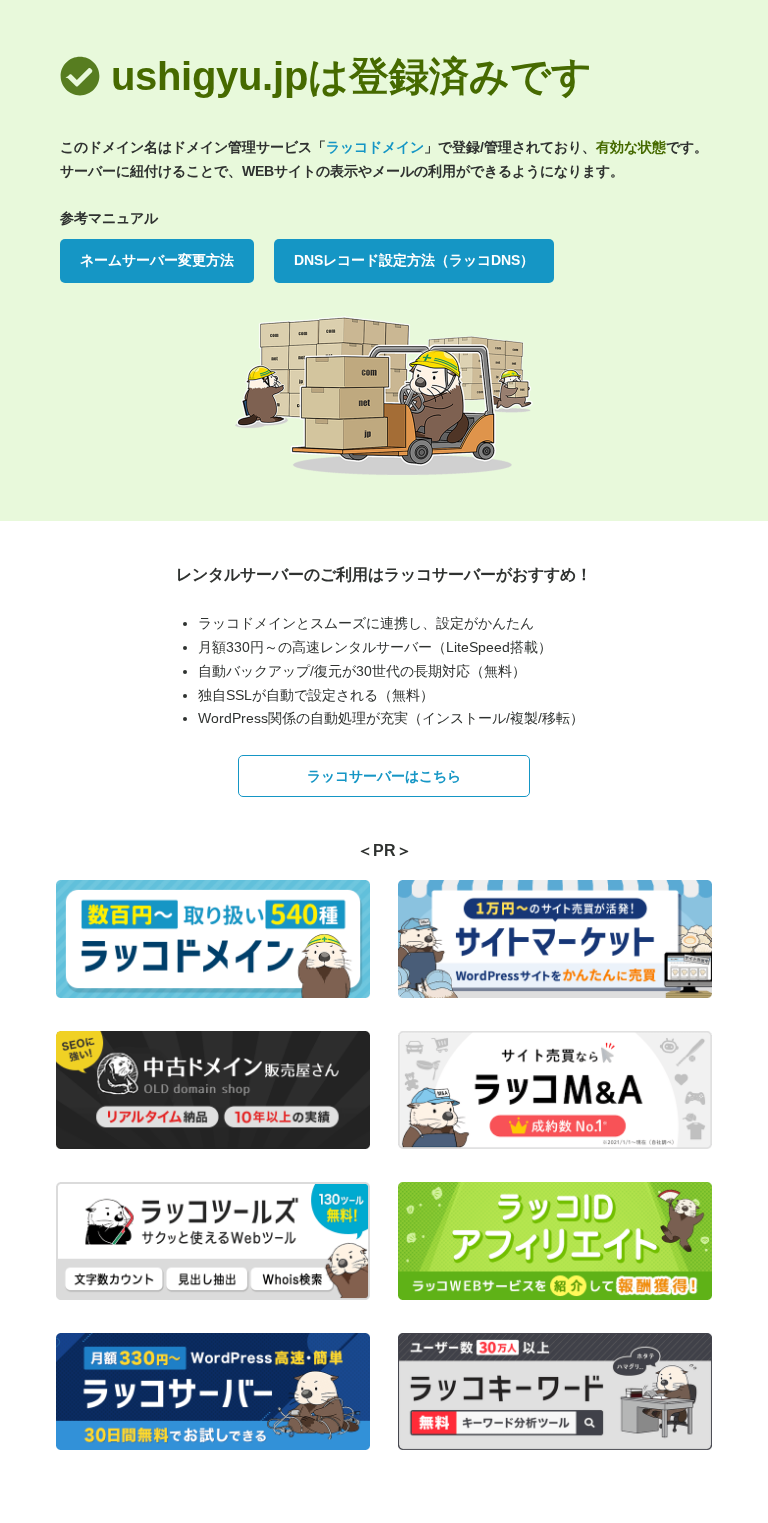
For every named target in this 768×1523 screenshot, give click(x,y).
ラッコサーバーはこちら (384, 776)
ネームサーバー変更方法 (157, 260)
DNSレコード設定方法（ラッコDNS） (414, 260)
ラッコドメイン (375, 147)
